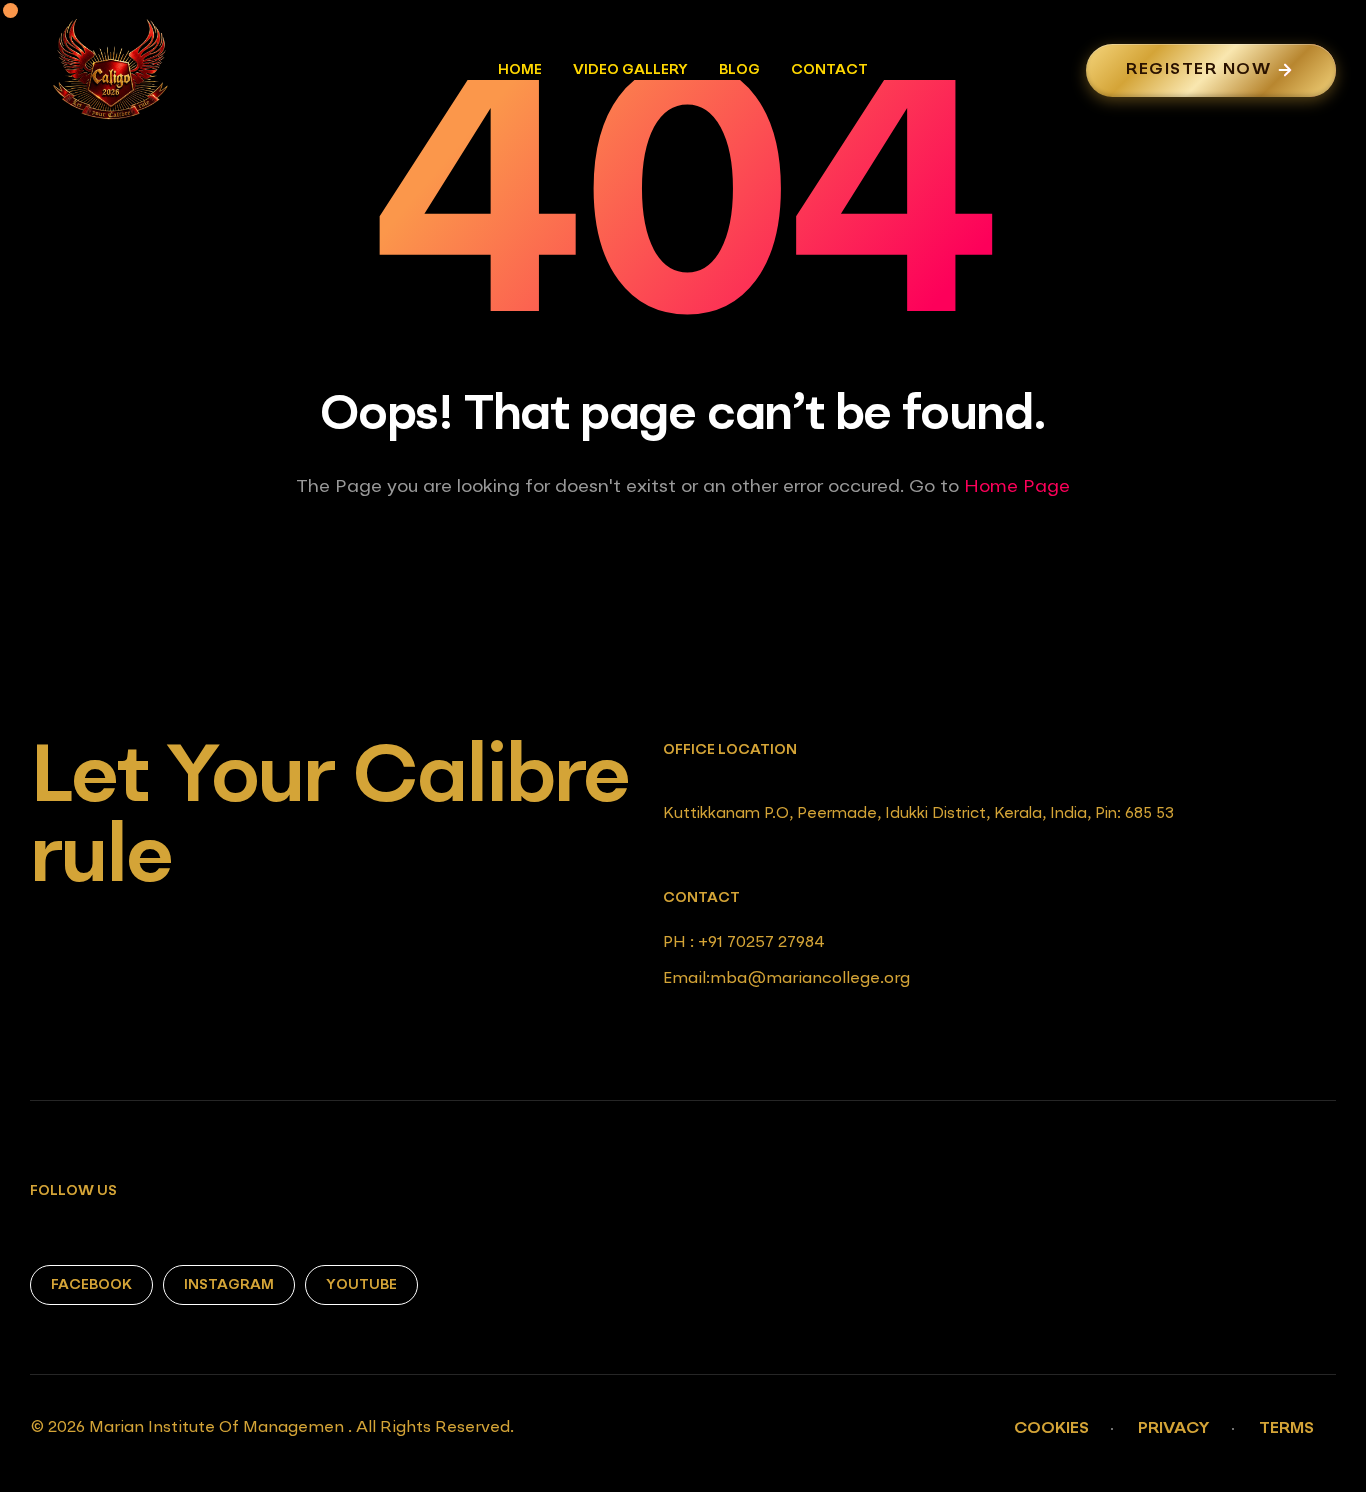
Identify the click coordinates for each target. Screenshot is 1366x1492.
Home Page (1017, 487)
